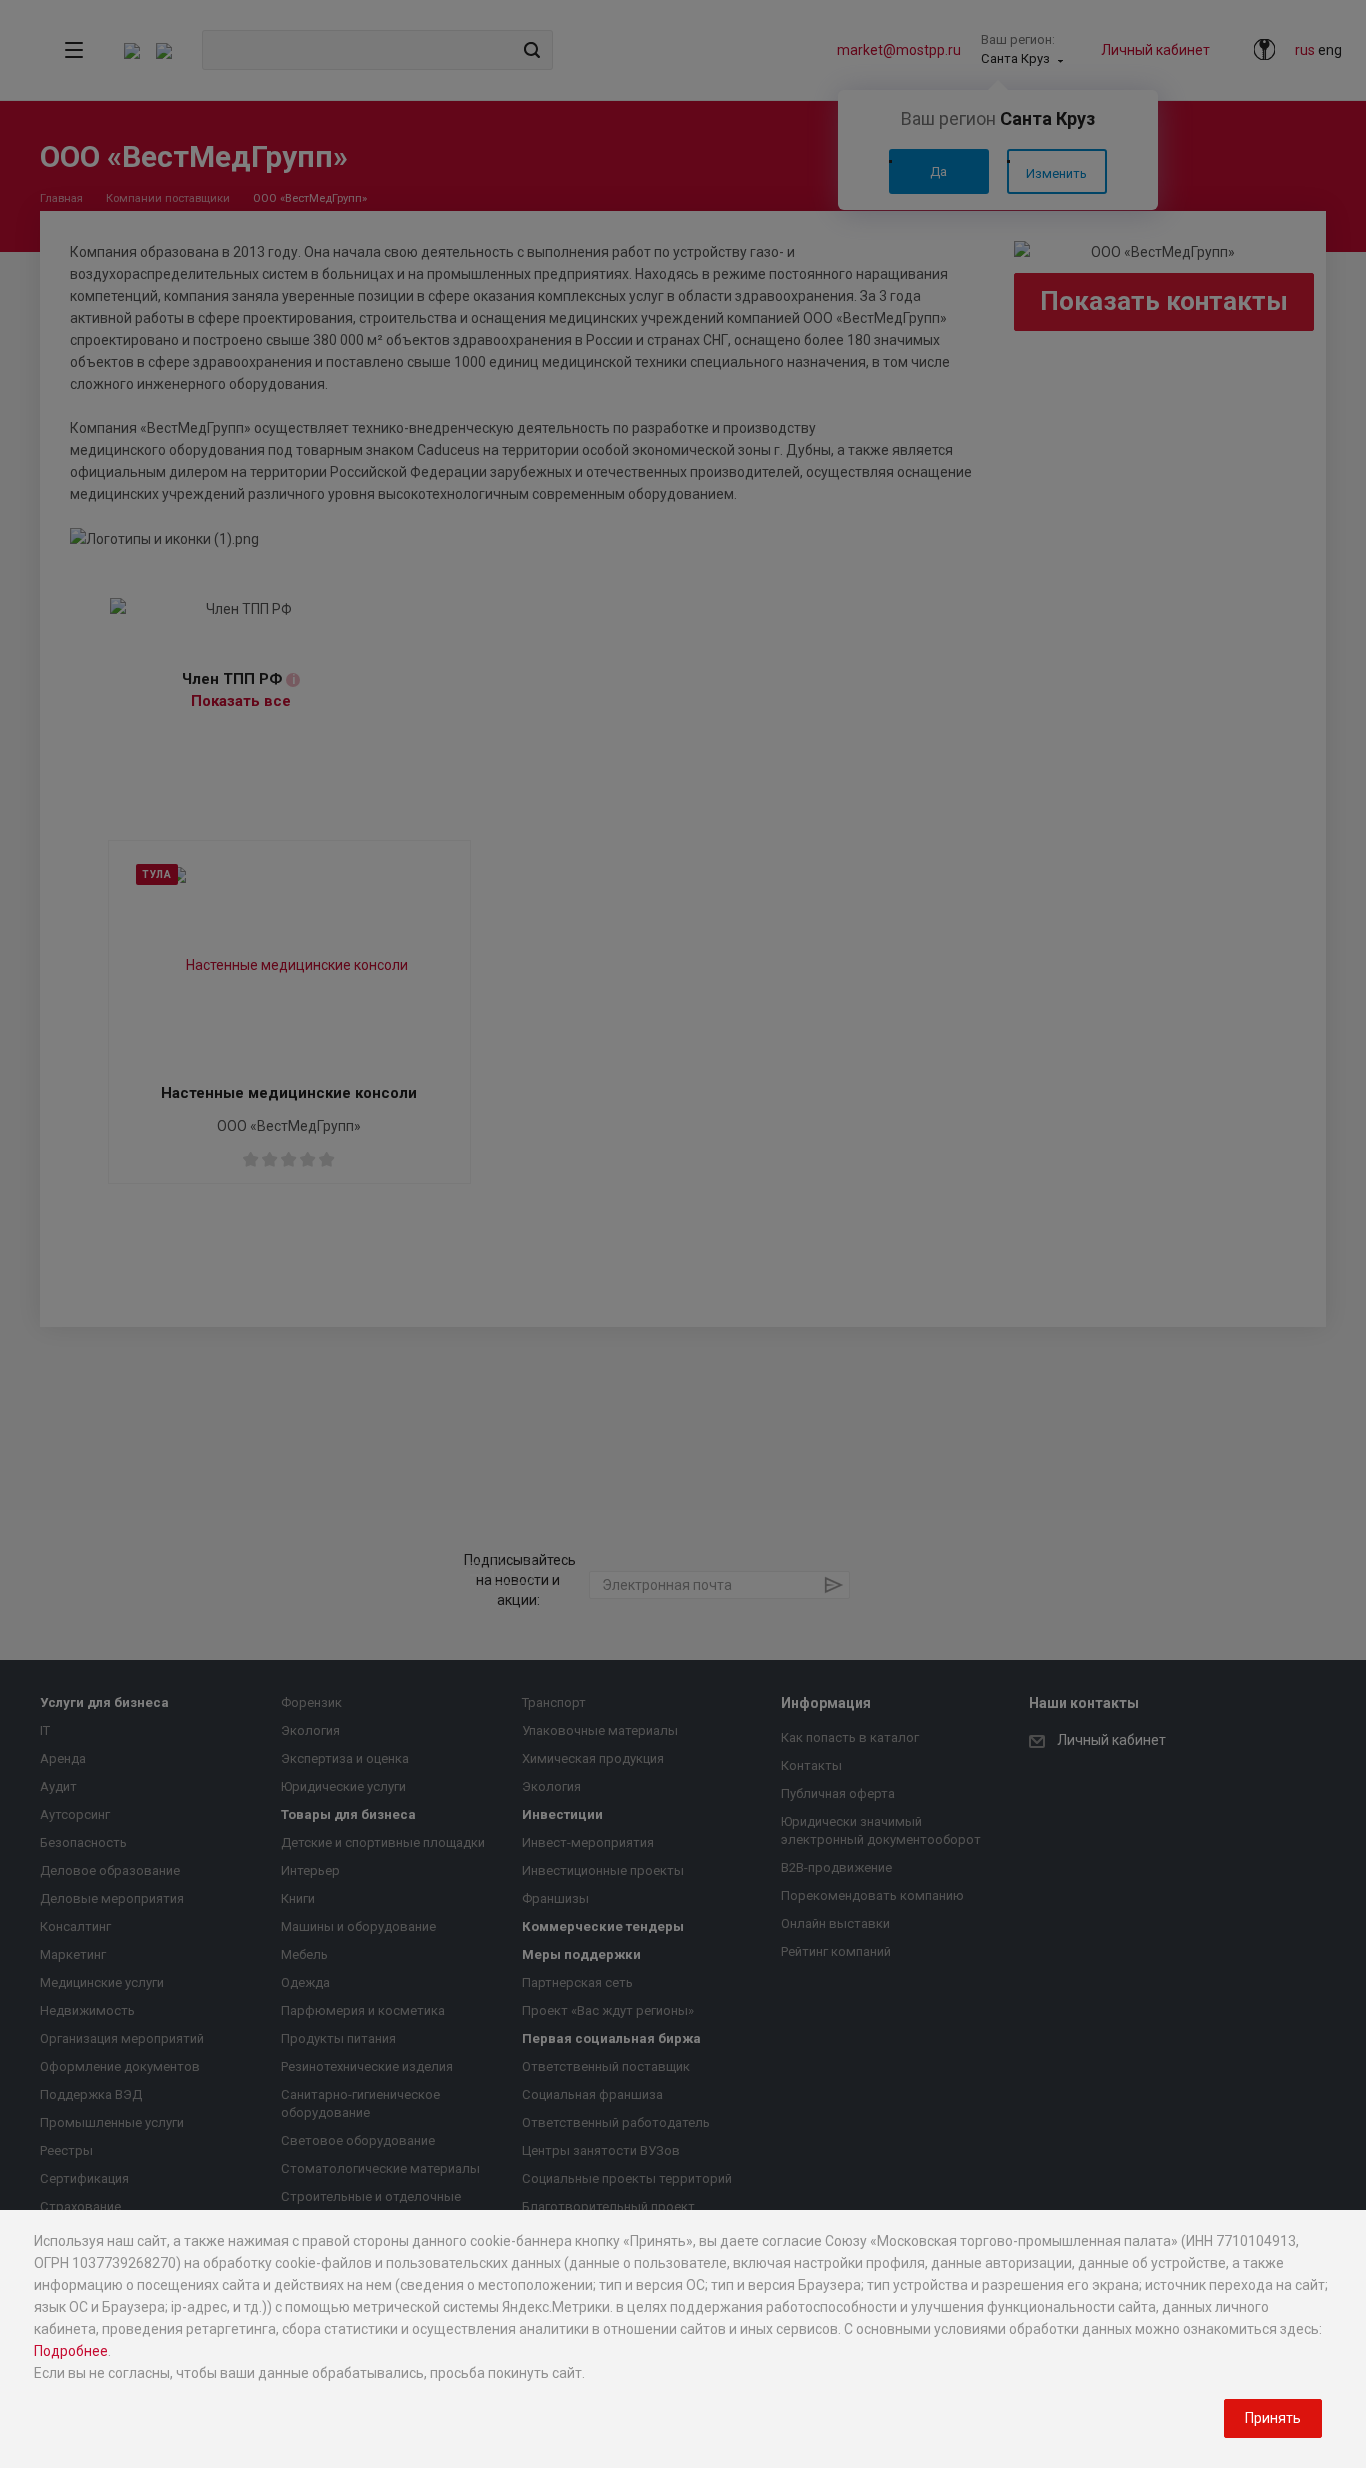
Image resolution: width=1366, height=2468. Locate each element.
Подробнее (71, 2351)
